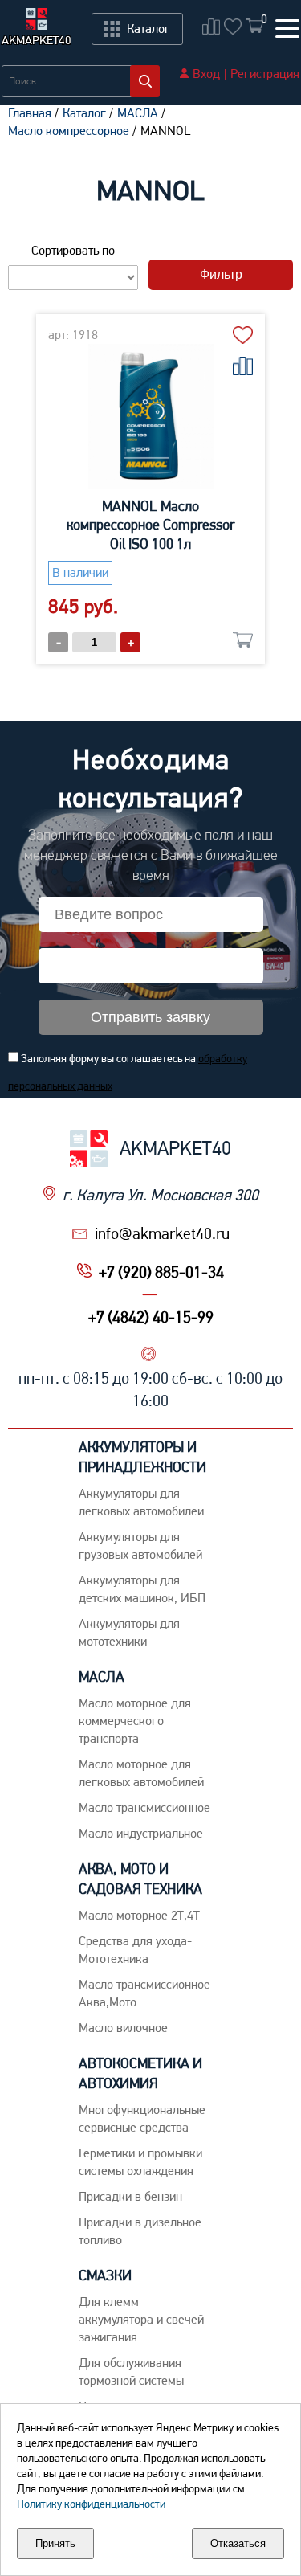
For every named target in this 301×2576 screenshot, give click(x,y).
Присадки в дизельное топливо (140, 2231)
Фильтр (221, 274)
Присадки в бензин (130, 2196)
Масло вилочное (123, 2028)
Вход (206, 74)
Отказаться (238, 2543)
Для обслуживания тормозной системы (131, 2372)
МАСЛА (138, 113)
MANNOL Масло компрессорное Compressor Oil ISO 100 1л (151, 525)
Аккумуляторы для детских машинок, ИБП (142, 1589)
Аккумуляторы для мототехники (129, 1632)
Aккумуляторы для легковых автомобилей (141, 1502)
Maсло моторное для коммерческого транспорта (135, 1721)
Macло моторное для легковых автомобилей (141, 1773)
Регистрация (265, 74)
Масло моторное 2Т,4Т (139, 1915)
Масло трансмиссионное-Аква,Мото (147, 1993)
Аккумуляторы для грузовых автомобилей (140, 1546)
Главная (30, 113)
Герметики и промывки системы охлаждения (140, 2162)
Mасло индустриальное (141, 1833)
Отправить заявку (150, 1017)
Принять (55, 2543)
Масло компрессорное (69, 131)
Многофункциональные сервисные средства (142, 2118)
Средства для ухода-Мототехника (135, 1950)
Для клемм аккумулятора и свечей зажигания (141, 2319)
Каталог (84, 113)
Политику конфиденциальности (91, 2504)
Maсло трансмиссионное (144, 1807)
